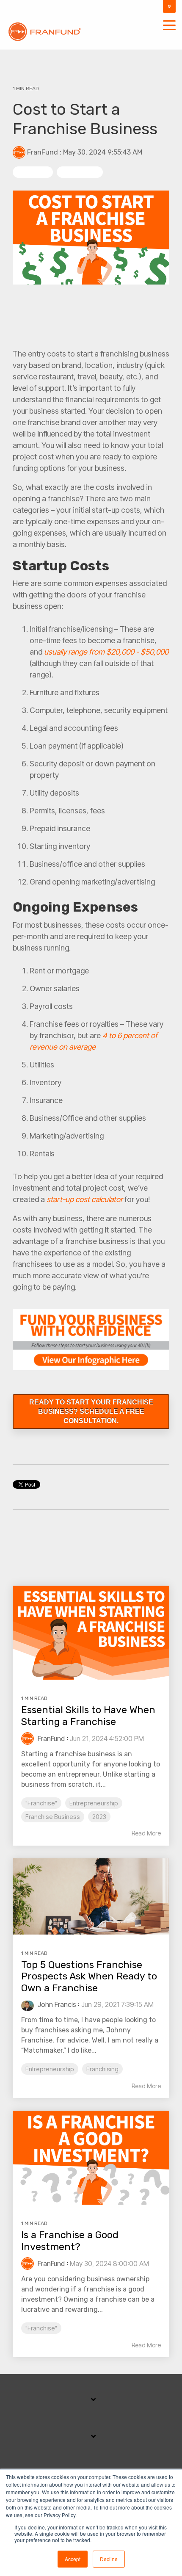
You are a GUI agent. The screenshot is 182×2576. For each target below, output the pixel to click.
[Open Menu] (167, 26)
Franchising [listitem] (102, 2069)
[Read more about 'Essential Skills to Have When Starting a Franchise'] (91, 1633)
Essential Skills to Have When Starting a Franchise (88, 1716)
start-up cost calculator (85, 1199)
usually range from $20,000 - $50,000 (106, 652)
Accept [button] (73, 2559)
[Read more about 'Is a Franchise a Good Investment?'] (91, 2158)
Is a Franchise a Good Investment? (70, 2241)
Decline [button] (109, 2559)
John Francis (56, 2004)
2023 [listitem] (99, 1817)
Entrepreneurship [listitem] (94, 1803)
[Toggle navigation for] (91, 2404)
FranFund (43, 152)
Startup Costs (80, 172)
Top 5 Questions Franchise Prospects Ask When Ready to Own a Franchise (89, 1976)
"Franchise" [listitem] (41, 1803)
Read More (146, 1833)
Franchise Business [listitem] (53, 1817)
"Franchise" (33, 172)
